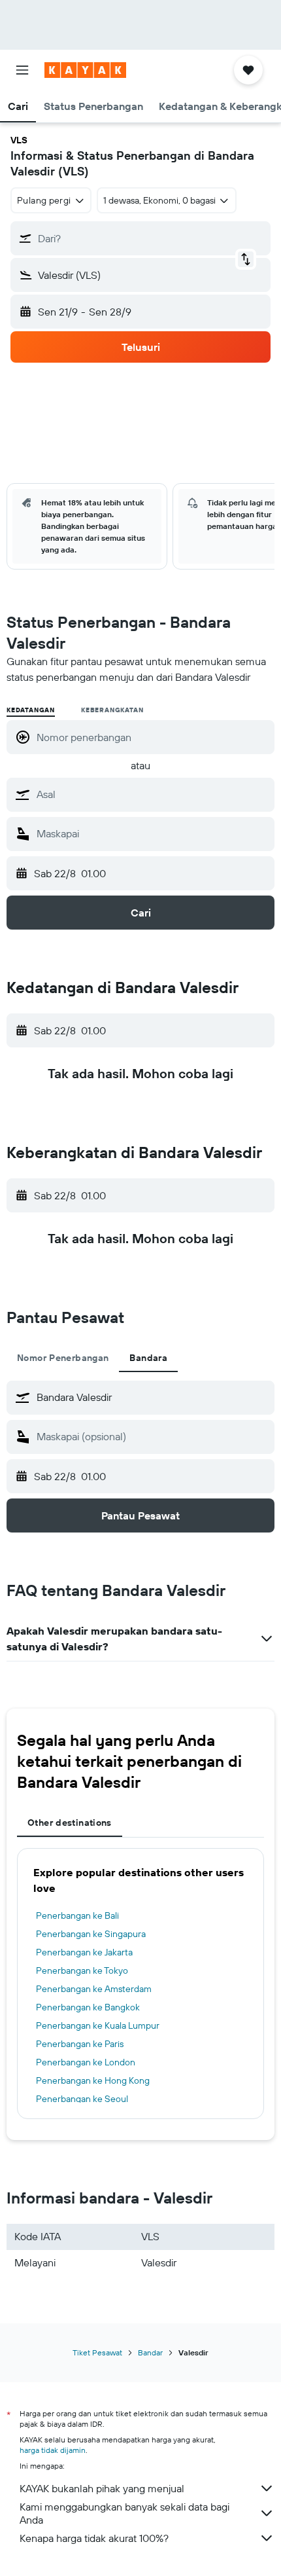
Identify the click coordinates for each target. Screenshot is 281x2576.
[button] (22, 70)
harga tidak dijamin (53, 2450)
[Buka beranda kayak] (85, 70)
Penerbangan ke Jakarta (84, 1952)
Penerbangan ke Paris (80, 2044)
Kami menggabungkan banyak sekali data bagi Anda (124, 2513)
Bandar (150, 2352)
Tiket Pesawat (97, 2352)
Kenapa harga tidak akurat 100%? (94, 2538)
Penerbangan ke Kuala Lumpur (98, 2025)
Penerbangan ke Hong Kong (93, 2080)
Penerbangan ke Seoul (82, 2099)
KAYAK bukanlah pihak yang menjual (102, 2488)
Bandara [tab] (148, 1358)
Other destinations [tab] (70, 1823)
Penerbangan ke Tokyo (82, 1970)
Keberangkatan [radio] (112, 710)
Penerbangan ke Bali (77, 1915)
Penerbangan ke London (86, 2062)
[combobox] (152, 794)
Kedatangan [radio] (31, 710)
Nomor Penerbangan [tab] (63, 1358)
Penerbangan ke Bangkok (88, 2007)
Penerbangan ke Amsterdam (94, 1989)
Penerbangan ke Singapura (91, 1934)
